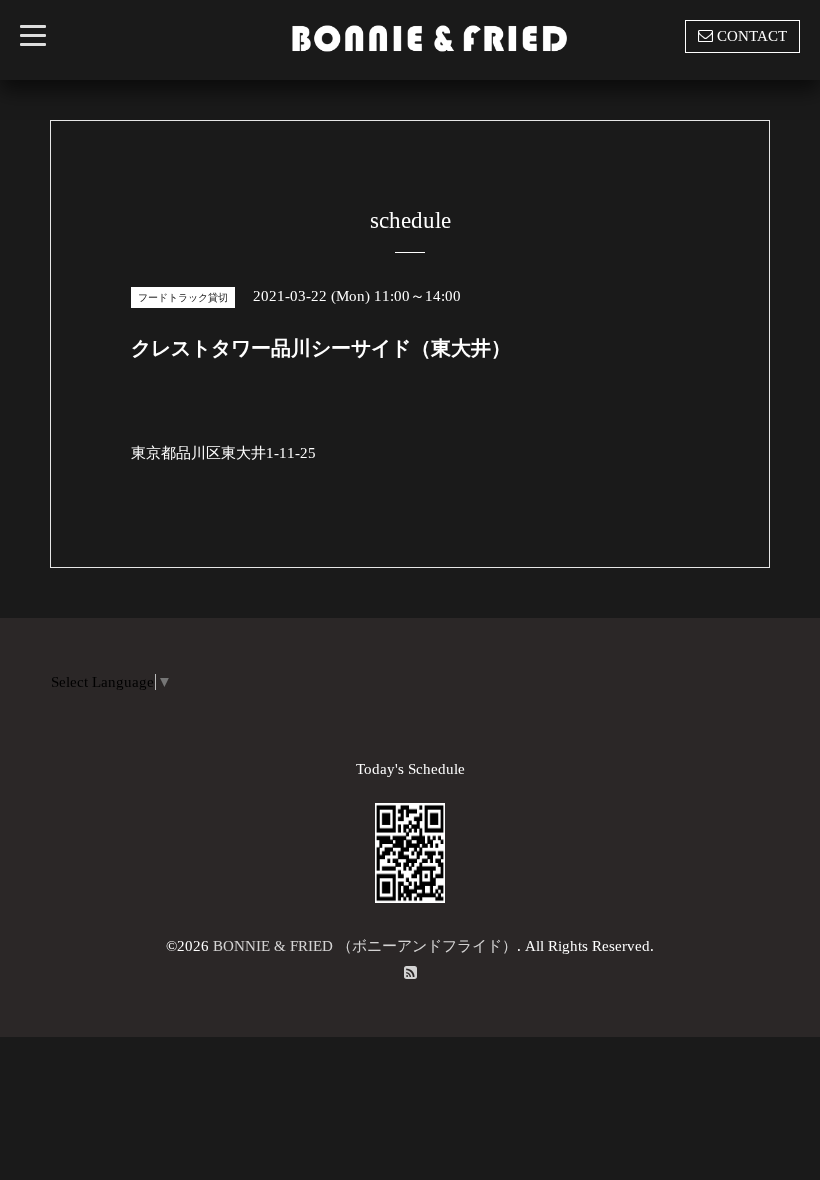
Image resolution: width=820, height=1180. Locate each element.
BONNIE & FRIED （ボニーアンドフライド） (365, 946)
